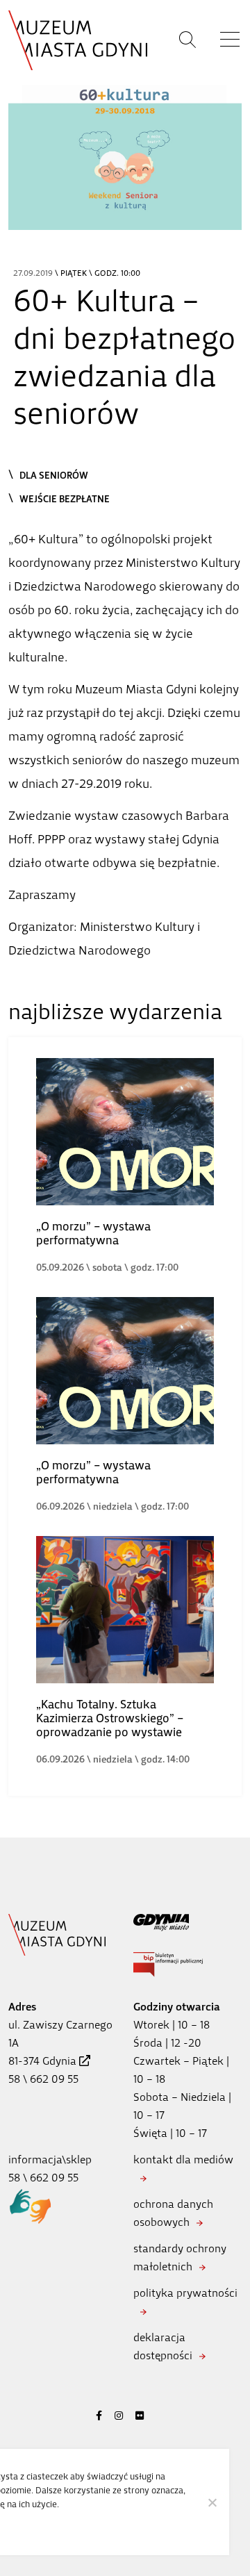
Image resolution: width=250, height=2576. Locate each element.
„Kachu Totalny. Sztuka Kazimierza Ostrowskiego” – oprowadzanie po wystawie (110, 1718)
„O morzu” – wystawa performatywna (93, 1233)
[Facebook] (99, 2416)
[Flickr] (140, 2416)
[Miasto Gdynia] (187, 1923)
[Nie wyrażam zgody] (212, 2502)
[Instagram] (119, 2416)
